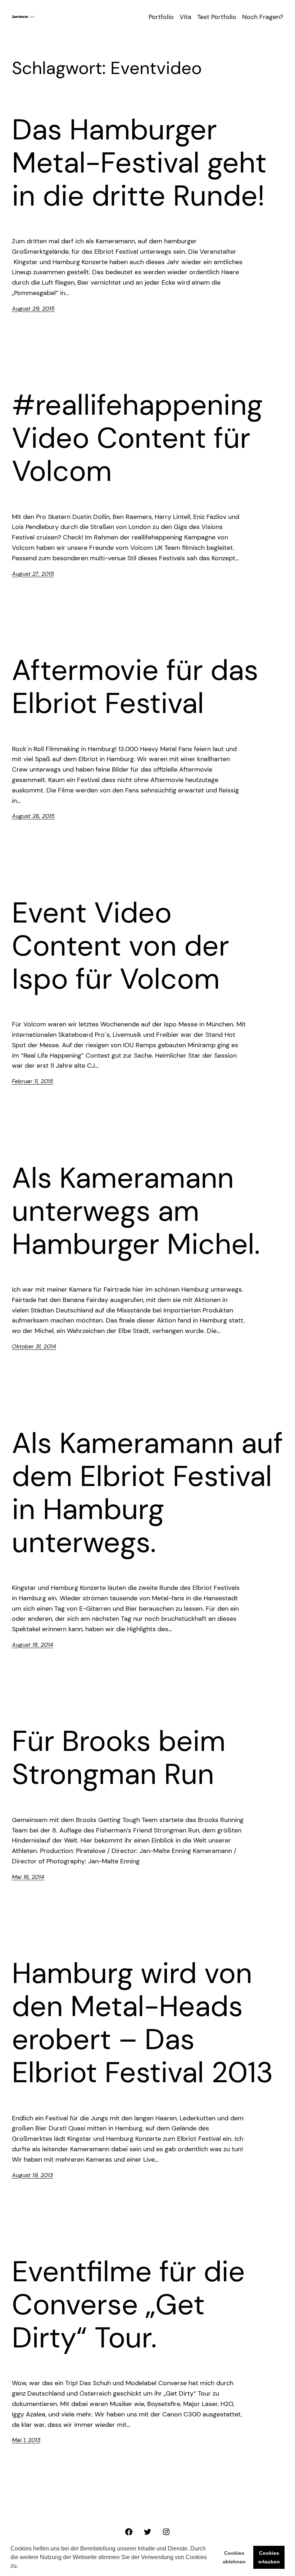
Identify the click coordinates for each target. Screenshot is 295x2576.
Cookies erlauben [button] (269, 2557)
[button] (21, 2567)
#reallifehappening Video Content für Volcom (137, 438)
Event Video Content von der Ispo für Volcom (121, 946)
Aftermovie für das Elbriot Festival (135, 687)
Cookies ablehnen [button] (234, 2557)
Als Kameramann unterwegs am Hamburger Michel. (136, 1211)
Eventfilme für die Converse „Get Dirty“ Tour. (128, 2305)
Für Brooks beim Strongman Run (119, 1758)
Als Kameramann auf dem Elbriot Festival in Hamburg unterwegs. (147, 1493)
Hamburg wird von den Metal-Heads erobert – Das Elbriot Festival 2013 (142, 2023)
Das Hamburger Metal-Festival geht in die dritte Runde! (139, 163)
